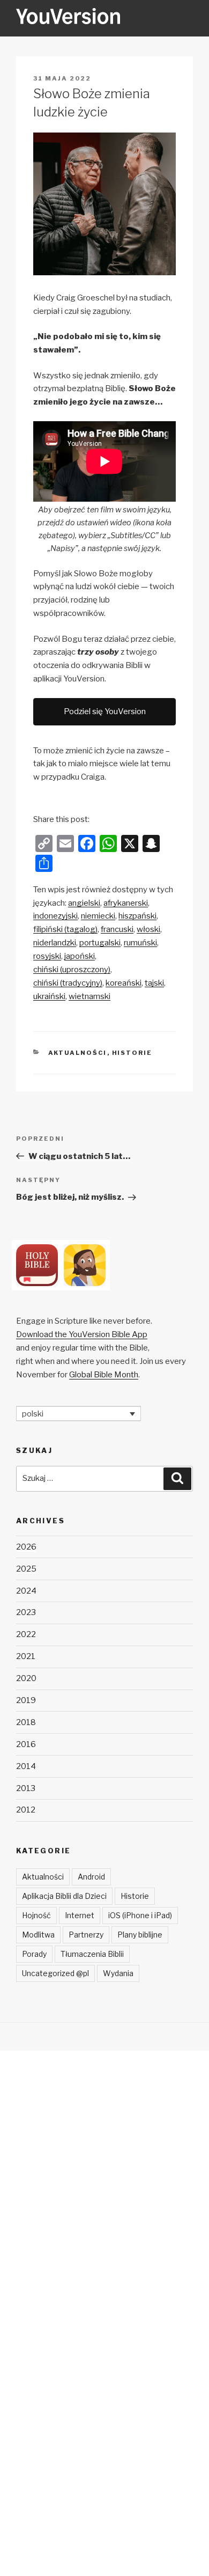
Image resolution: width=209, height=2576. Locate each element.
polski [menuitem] (33, 1413)
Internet (80, 1915)
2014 (26, 1766)
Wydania (118, 1973)
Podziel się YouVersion (105, 711)
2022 (26, 1634)
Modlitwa (38, 1935)
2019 (26, 1700)
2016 (26, 1744)
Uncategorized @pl (55, 1973)
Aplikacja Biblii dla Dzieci (64, 1896)
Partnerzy (86, 1935)
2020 (26, 1678)
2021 (26, 1656)
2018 (26, 1722)
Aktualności (78, 1053)
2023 (26, 1612)
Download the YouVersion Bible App (82, 1334)
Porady (34, 1954)
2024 (26, 1591)
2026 (26, 1547)
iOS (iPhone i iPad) (140, 1915)
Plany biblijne (140, 1935)
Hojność (36, 1915)
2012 (26, 1810)
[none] (79, 1414)
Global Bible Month (104, 1375)
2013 (26, 1788)
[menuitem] (84, 903)
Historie (132, 1053)
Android (91, 1877)
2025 (26, 1569)
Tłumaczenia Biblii (92, 1954)
